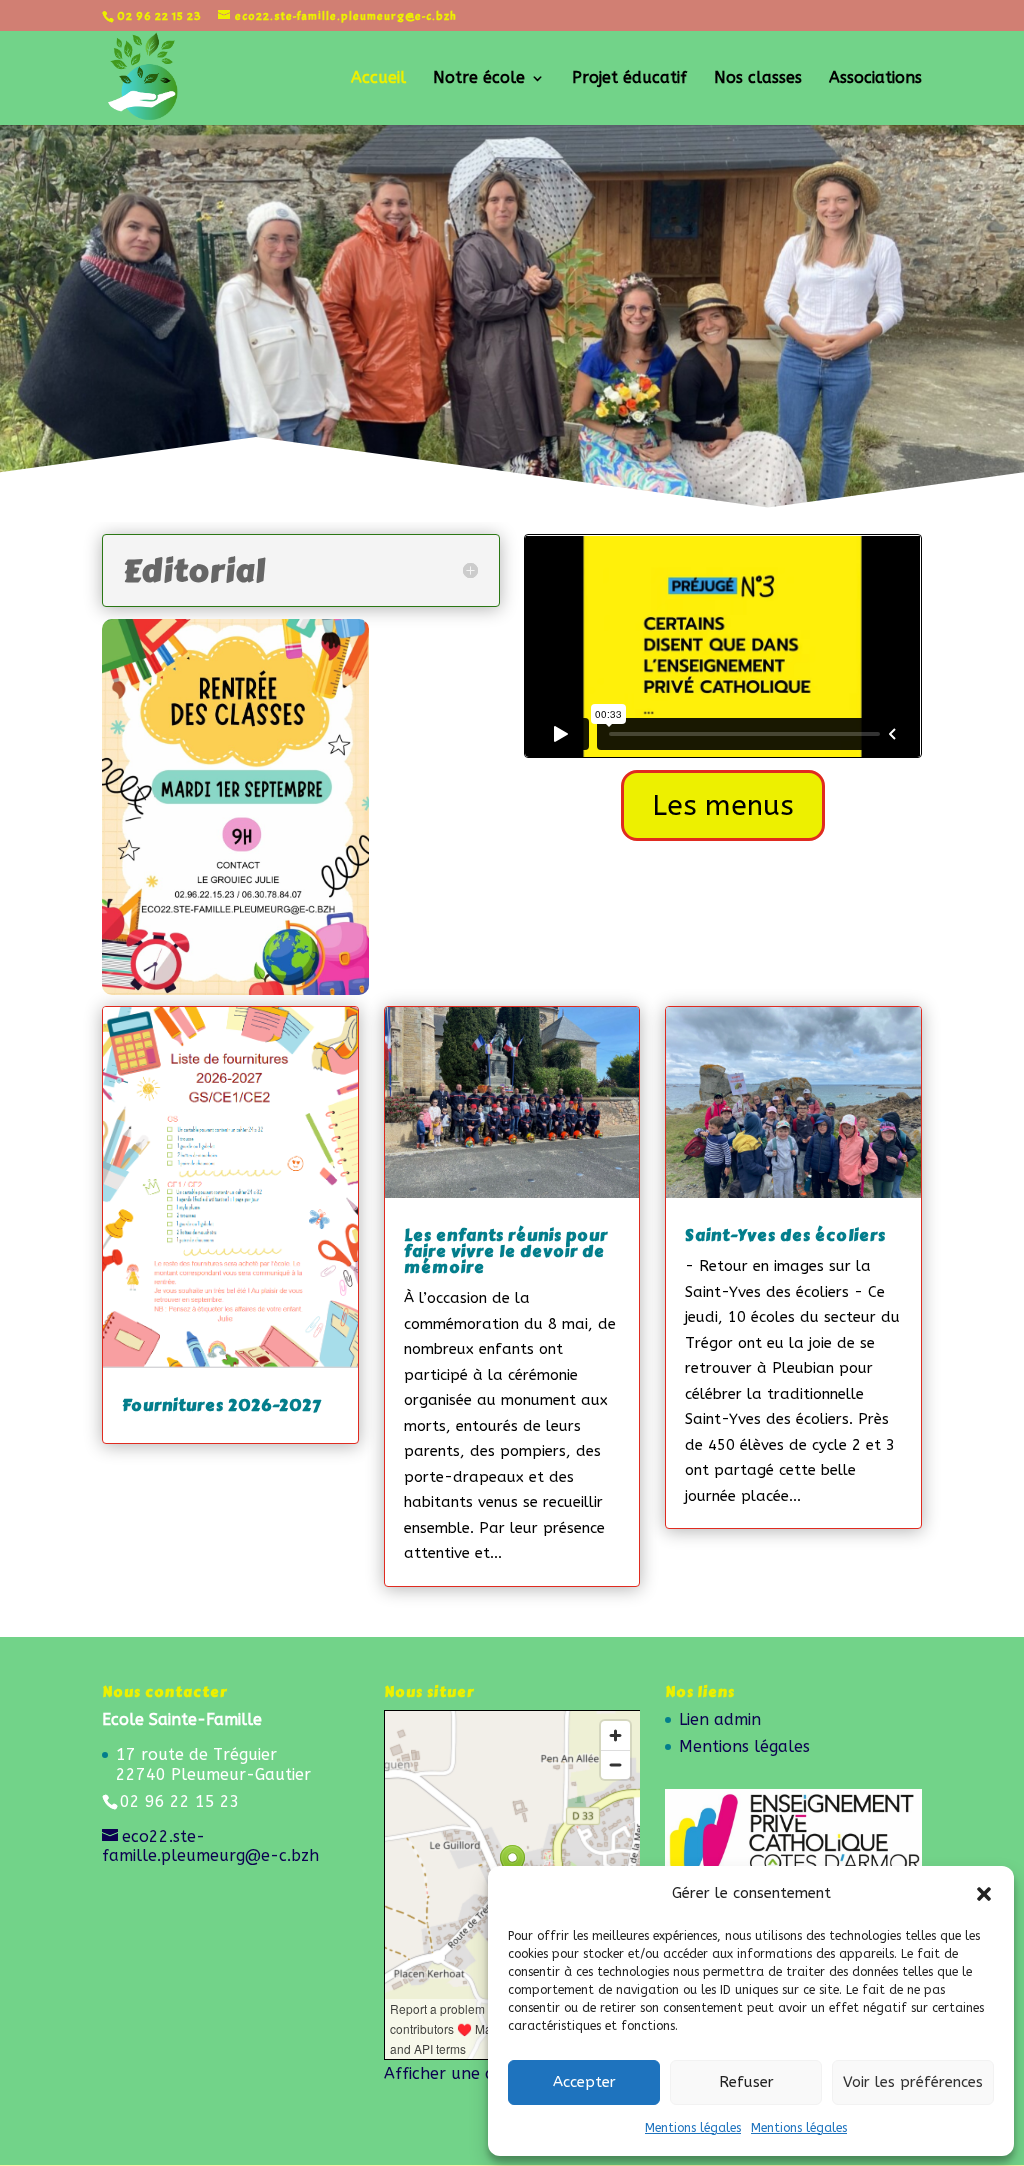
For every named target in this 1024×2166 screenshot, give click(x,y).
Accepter (584, 2082)
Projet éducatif (629, 79)
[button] (984, 1894)
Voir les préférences (913, 2082)
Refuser (746, 2082)
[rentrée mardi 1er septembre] (235, 990)
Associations (875, 79)
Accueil (378, 79)
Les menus (723, 805)
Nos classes (758, 79)
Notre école (479, 79)
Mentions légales (693, 2128)
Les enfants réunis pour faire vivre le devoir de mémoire (506, 1251)
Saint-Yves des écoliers (785, 1235)
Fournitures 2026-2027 (221, 1405)
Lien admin (720, 1719)
